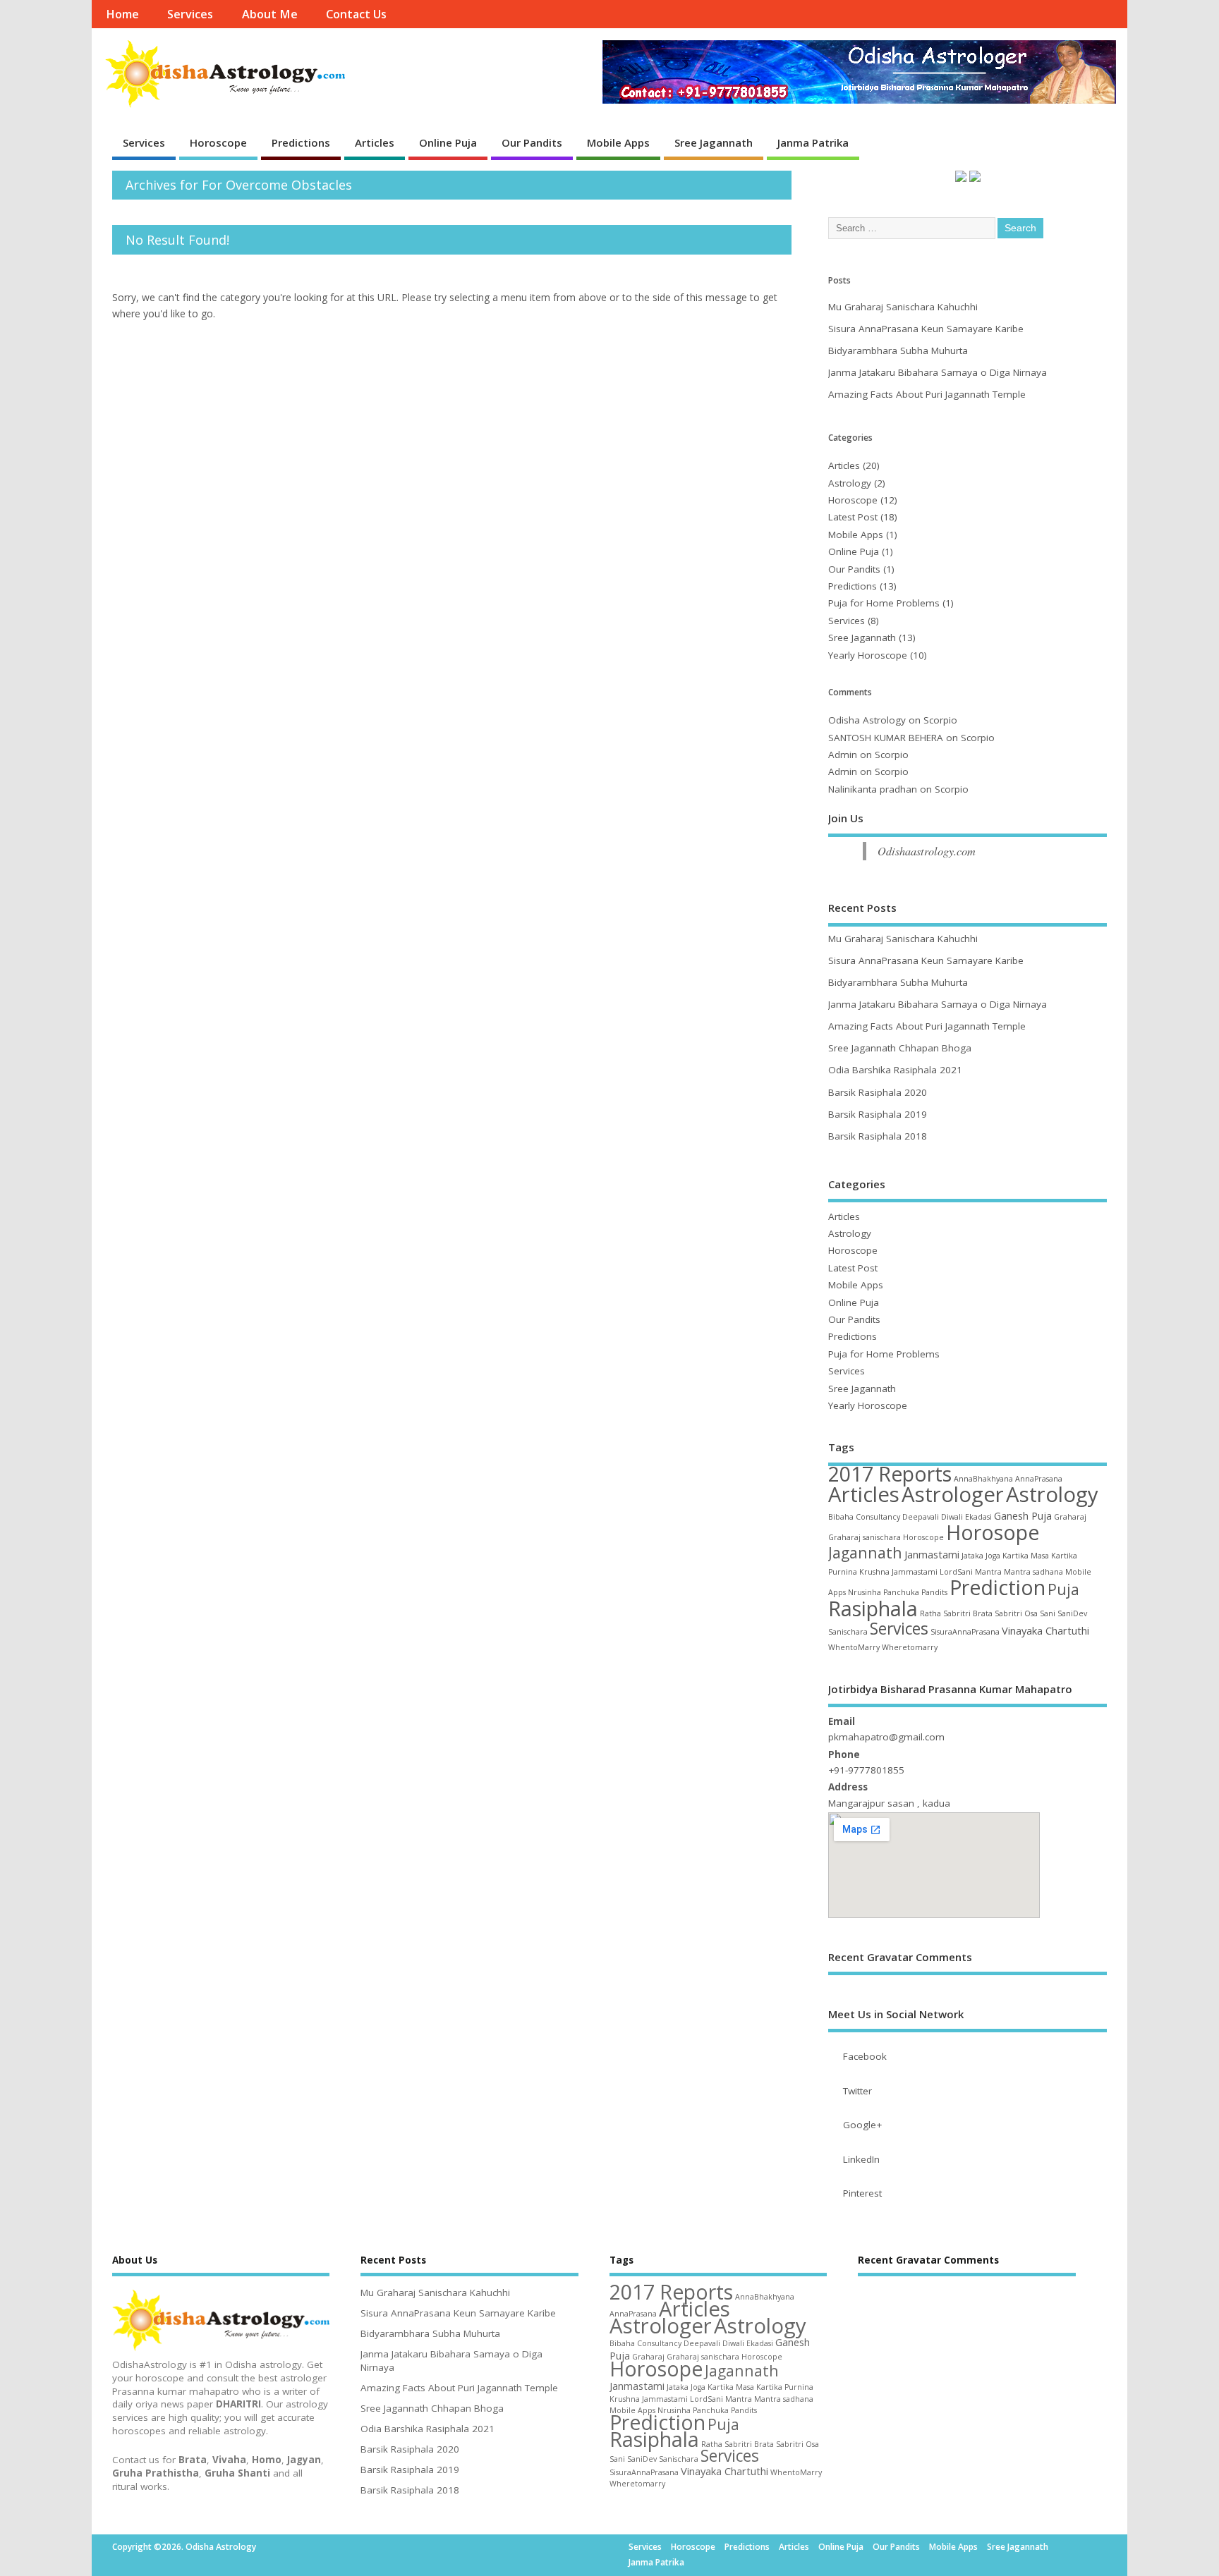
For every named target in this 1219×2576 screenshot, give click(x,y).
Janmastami (932, 1554)
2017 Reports (890, 1474)
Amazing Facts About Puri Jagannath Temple (927, 394)
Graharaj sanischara (865, 1537)
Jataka (972, 1556)
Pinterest (862, 2193)
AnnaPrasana (1039, 1479)
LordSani (956, 1572)
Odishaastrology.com (927, 851)
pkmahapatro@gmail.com (886, 1737)
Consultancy (878, 1517)
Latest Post (853, 517)
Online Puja (448, 142)
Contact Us (356, 14)
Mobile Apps (618, 142)
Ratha (930, 1613)
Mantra (988, 1572)
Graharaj (1070, 1517)
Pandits (934, 1592)
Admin (843, 755)
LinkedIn (861, 2159)
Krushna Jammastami (898, 1572)
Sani (1048, 1613)
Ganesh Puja (1023, 1515)
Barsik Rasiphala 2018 (878, 1136)
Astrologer (953, 1494)
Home (122, 14)
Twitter (857, 2091)
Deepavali (921, 1517)
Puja (1063, 1589)
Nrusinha (865, 1592)
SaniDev (1072, 1613)
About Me (270, 14)
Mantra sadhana (1033, 1572)
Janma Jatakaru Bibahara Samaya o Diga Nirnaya (938, 372)
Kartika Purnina (785, 2387)
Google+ (862, 2125)
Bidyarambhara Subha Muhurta (898, 350)
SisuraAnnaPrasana (965, 1632)
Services (190, 14)
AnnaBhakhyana (983, 1479)
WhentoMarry (854, 1647)
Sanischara (848, 1632)
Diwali (952, 1517)
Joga (993, 1556)
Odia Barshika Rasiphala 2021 (895, 1070)
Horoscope (218, 142)
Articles (375, 142)
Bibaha (841, 1517)
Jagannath (865, 1552)
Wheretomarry (910, 1647)
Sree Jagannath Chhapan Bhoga (900, 1048)
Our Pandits (532, 142)
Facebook (865, 2056)
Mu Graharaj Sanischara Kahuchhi (903, 307)
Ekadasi (978, 1517)
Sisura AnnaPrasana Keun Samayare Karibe (926, 329)
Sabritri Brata (968, 1613)
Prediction (997, 1587)
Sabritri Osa (1016, 1613)
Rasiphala (873, 1609)
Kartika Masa (1026, 1556)
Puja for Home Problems (884, 603)
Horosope (993, 1532)
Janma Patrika (813, 142)
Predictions (301, 142)
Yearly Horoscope (868, 655)
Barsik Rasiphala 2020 (878, 1092)
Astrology (850, 483)
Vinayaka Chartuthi (1045, 1630)
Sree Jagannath (714, 142)
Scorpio (940, 720)
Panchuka (901, 1592)
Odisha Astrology (867, 720)
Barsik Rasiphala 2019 (878, 1114)
